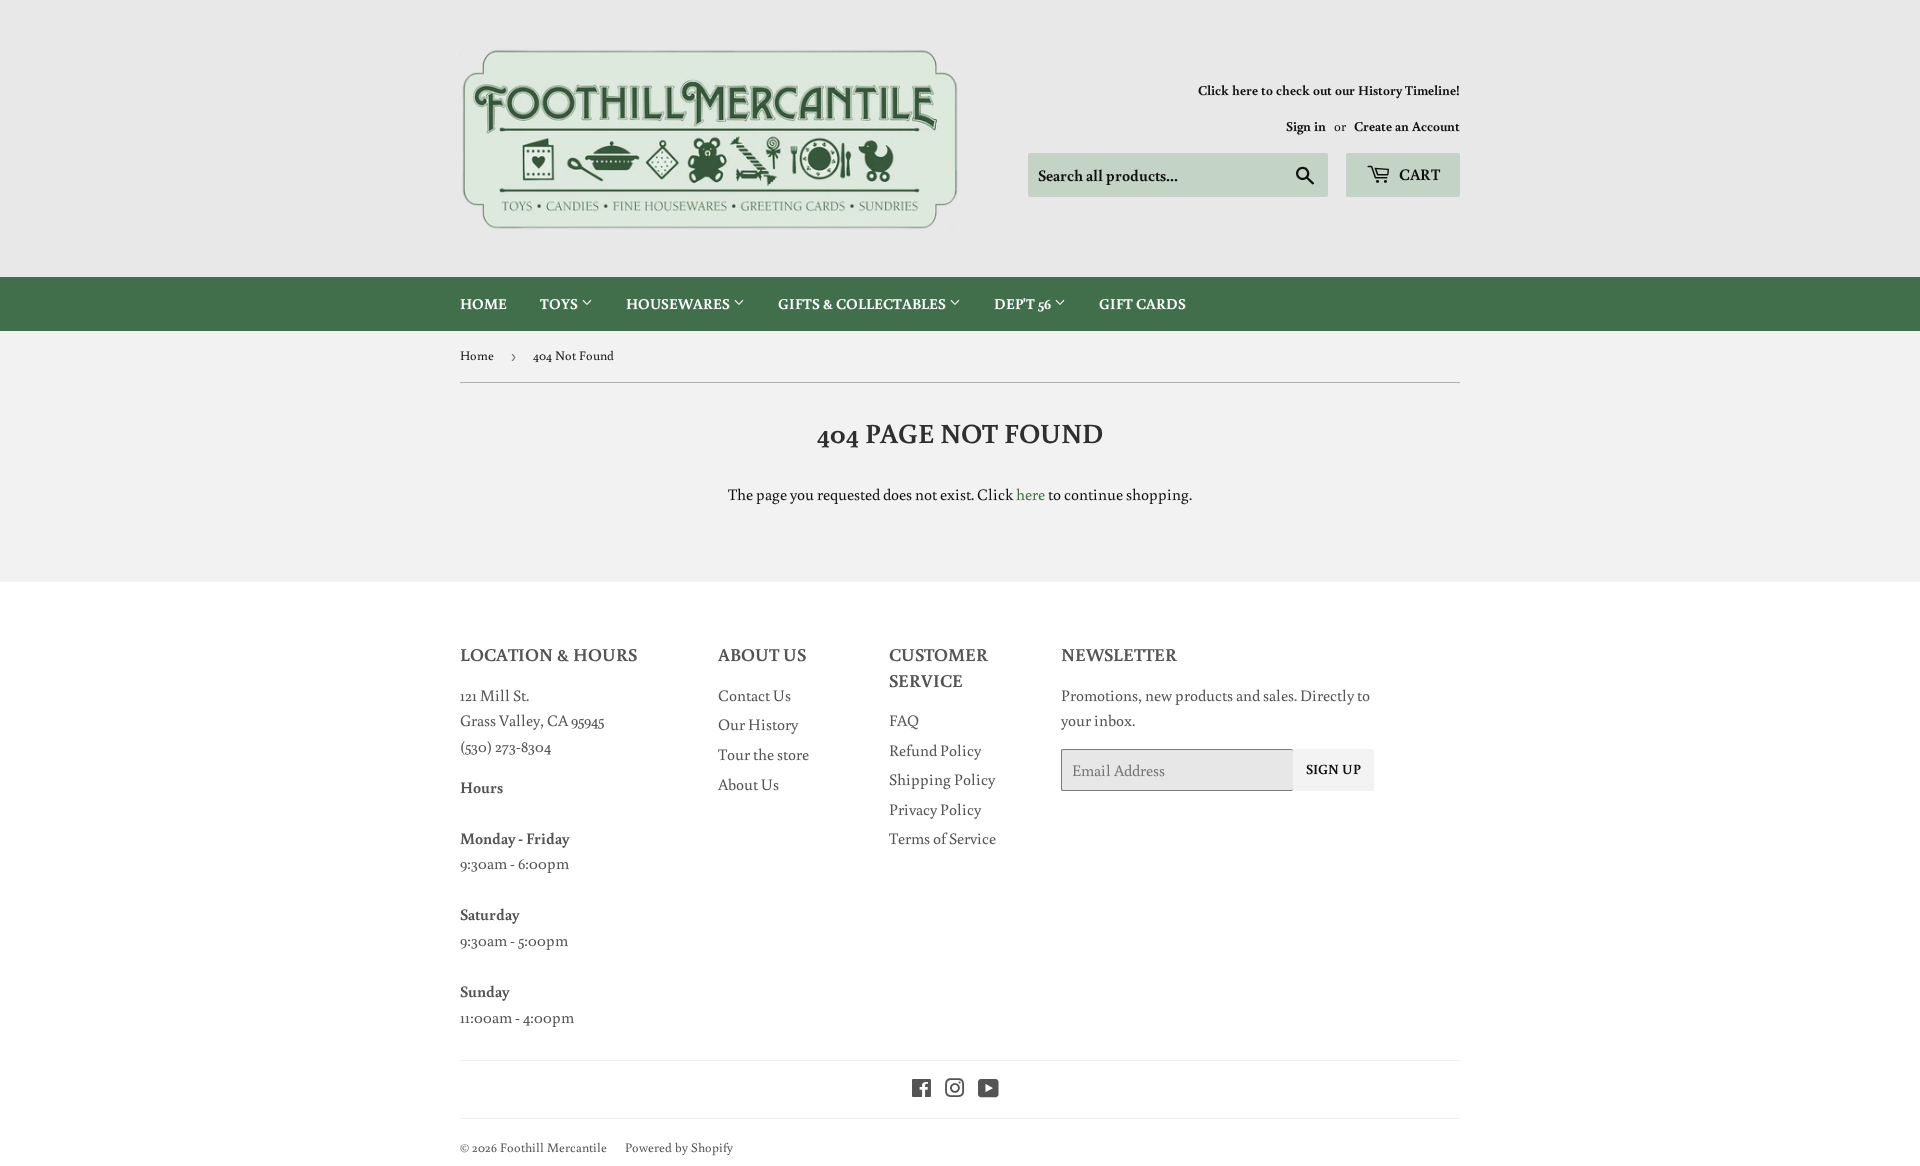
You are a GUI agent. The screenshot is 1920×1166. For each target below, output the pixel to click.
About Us (748, 784)
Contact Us (754, 695)
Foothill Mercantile (553, 1147)
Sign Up (1333, 769)
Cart (1418, 174)
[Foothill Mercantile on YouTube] (988, 1090)
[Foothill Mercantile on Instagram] (955, 1090)
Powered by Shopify (679, 1147)
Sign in (1306, 126)
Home (483, 303)
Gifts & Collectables (863, 303)
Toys (560, 303)
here (1030, 494)
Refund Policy (935, 750)
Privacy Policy (935, 809)
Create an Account (1407, 126)
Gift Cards (1142, 303)
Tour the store (763, 754)
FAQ (904, 720)
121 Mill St (493, 695)
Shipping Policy (942, 779)
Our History (758, 724)
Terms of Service (942, 838)
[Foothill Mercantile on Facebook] (921, 1090)
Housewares (679, 303)
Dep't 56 (1024, 303)
